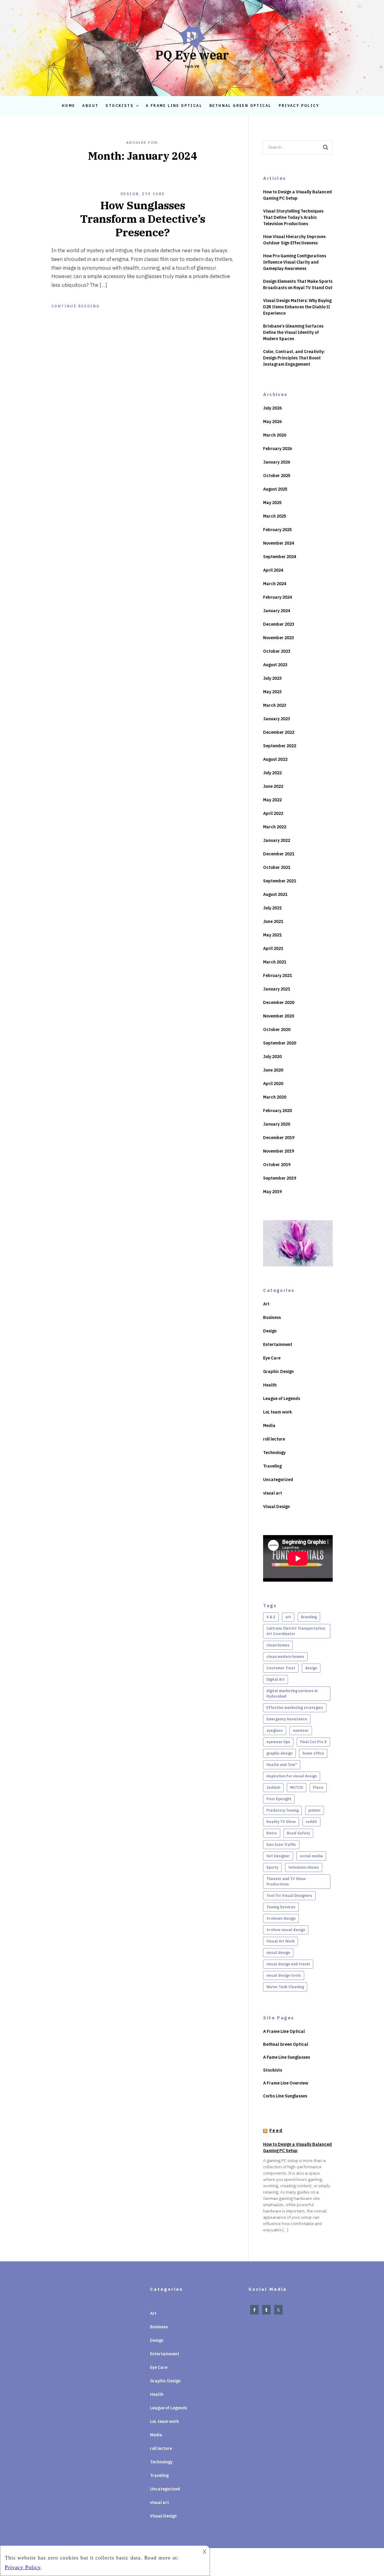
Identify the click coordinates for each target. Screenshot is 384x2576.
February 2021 (277, 975)
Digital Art (276, 1679)
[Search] (325, 147)
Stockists (120, 106)
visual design (278, 1953)
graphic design (279, 1753)
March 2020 (275, 1097)
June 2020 (273, 1070)
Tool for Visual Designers (289, 1896)
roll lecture (274, 1439)
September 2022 (280, 746)
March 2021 (275, 962)
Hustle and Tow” (282, 1765)
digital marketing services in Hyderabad (292, 1693)
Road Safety (298, 1833)
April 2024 (273, 570)
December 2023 (279, 624)
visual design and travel (288, 1964)
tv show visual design (286, 1930)
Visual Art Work (280, 1941)
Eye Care (153, 194)
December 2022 (279, 732)
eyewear (301, 1730)
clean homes (278, 1645)
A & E (271, 1617)
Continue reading (75, 306)
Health (270, 1385)
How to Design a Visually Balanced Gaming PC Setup (297, 195)
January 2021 (277, 989)
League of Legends (282, 1398)
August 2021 (275, 894)
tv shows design (281, 1918)
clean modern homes (285, 1657)
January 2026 (277, 462)
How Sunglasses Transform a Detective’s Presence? (143, 219)
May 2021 (272, 935)
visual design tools (284, 1975)
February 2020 (277, 1111)
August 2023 (275, 665)
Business (272, 1317)
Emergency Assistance (287, 1719)
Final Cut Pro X (313, 1742)
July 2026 (272, 408)
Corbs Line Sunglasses (285, 2096)
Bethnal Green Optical (240, 106)
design (311, 1668)
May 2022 (272, 800)
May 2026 (272, 422)
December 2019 (279, 1138)
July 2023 (272, 678)
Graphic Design (278, 1371)
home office (313, 1753)
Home (69, 106)
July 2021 (272, 908)
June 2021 (273, 921)
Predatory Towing (282, 1810)
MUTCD (297, 1787)
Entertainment (278, 1344)
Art (266, 1304)
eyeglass (275, 1730)
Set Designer (278, 1856)
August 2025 (275, 489)
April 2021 (273, 948)
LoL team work (277, 1412)
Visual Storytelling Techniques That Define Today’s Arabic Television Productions (293, 217)
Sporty (272, 1867)
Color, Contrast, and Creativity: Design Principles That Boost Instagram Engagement (294, 358)
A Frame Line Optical (174, 106)
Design (130, 194)
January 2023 (277, 719)
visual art (273, 1493)
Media (269, 1426)
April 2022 (273, 813)
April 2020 (273, 1084)
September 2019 (280, 1178)
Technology (274, 1453)
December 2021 (279, 854)
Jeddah (273, 1787)
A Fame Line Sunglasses (286, 2057)
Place (318, 1787)
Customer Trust (281, 1668)
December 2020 (279, 1002)
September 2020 (280, 1043)
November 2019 (279, 1151)
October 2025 (277, 476)
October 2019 (277, 1165)
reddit (311, 1822)
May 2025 (272, 503)
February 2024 (277, 597)
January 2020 (277, 1124)
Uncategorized (278, 1480)
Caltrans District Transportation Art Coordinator (296, 1631)
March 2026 (275, 435)
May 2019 (272, 1192)
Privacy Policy (299, 106)
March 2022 (275, 827)
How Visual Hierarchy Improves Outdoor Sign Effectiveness (294, 240)
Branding (309, 1617)
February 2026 (277, 449)
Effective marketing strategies (295, 1708)
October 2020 (277, 1029)
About (90, 106)
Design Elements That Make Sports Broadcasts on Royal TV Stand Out (298, 284)
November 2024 (279, 543)
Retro (272, 1833)
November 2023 (279, 638)
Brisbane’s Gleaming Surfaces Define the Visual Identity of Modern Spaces (293, 332)
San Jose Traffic (281, 1844)
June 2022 (273, 786)
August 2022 (275, 759)
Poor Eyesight (279, 1799)
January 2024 (277, 611)
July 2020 (272, 1057)
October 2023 (277, 651)
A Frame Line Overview (286, 2083)
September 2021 (280, 881)
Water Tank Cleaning (285, 1987)
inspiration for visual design (292, 1776)
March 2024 (275, 584)
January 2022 (277, 840)
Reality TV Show (281, 1822)
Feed (276, 2130)
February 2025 (277, 530)
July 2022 (272, 773)
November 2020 (279, 1016)
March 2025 (275, 516)
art (288, 1617)
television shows (304, 1867)
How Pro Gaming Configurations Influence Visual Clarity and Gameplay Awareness (295, 262)
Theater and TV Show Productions (286, 1881)
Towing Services (281, 1907)
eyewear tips (278, 1742)
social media (311, 1856)
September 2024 (280, 557)
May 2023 (272, 692)
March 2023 (275, 705)
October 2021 (277, 867)
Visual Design (276, 1507)
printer (315, 1810)
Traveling (272, 1466)
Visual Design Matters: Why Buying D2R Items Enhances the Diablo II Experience (297, 307)
